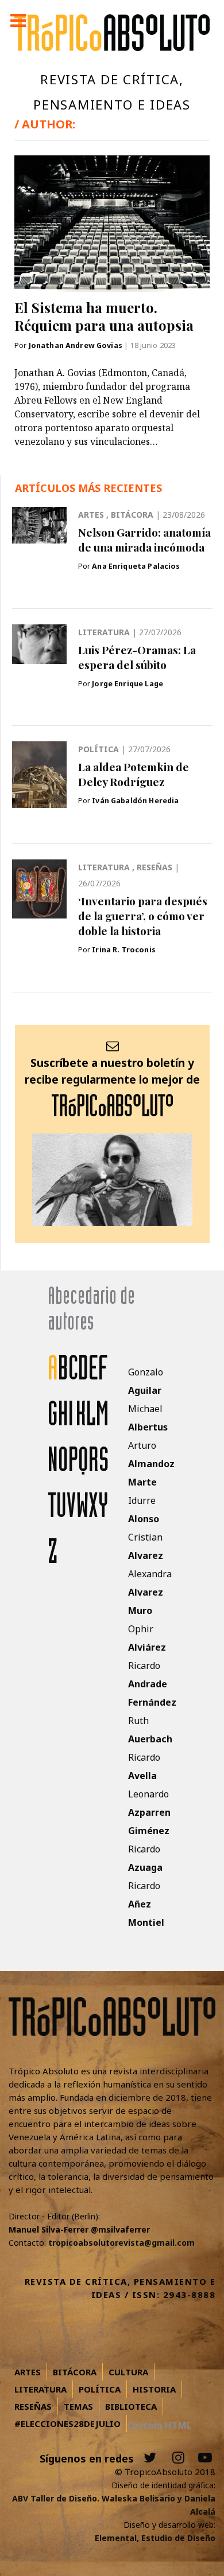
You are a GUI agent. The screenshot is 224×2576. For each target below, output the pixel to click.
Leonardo (149, 1812)
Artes (92, 515)
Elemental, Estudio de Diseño (155, 2538)
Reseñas (156, 867)
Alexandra (150, 1592)
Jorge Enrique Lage (128, 684)
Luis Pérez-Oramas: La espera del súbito (137, 657)
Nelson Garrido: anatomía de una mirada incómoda (144, 540)
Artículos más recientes (88, 488)
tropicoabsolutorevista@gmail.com (121, 2243)
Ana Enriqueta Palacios (136, 566)
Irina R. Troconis (124, 950)
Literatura (105, 632)
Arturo (151, 1464)
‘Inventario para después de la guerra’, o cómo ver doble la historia (143, 916)
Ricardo (152, 1684)
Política (100, 749)
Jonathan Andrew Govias (76, 345)
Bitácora (133, 515)
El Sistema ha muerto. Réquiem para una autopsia (104, 316)
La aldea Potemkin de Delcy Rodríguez (134, 774)
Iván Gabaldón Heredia (135, 801)
